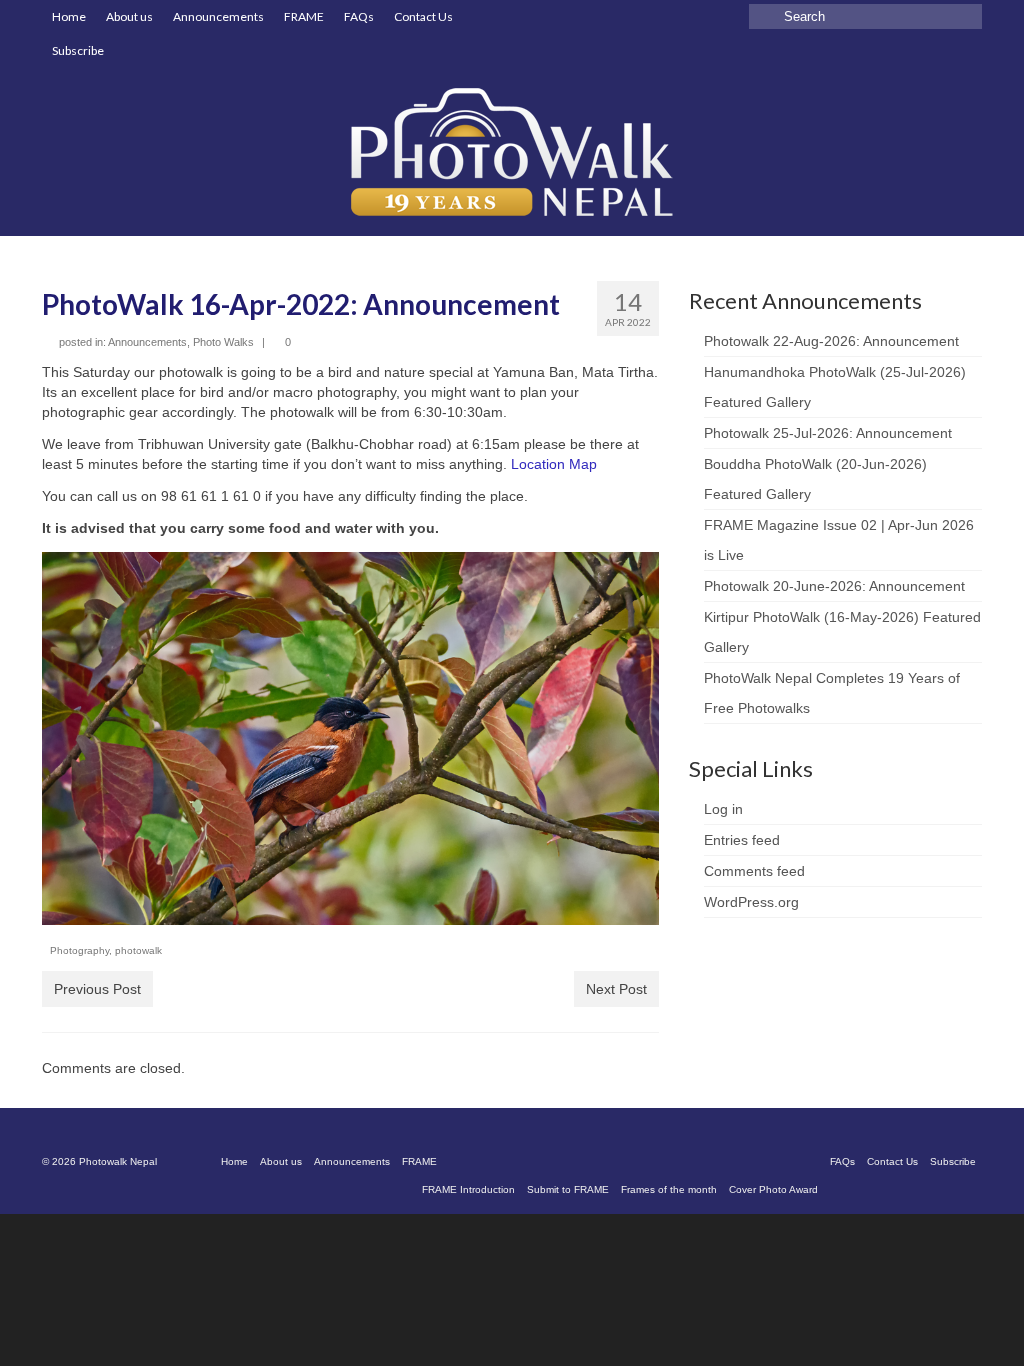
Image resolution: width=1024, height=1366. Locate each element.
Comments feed (754, 871)
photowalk (138, 950)
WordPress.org (751, 902)
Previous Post (97, 989)
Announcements (147, 342)
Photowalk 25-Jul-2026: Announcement (828, 433)
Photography (79, 950)
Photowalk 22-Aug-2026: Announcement (831, 341)
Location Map (554, 464)
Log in (723, 809)
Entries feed (742, 840)
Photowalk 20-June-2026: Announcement (834, 586)
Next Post (616, 989)
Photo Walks (223, 342)
